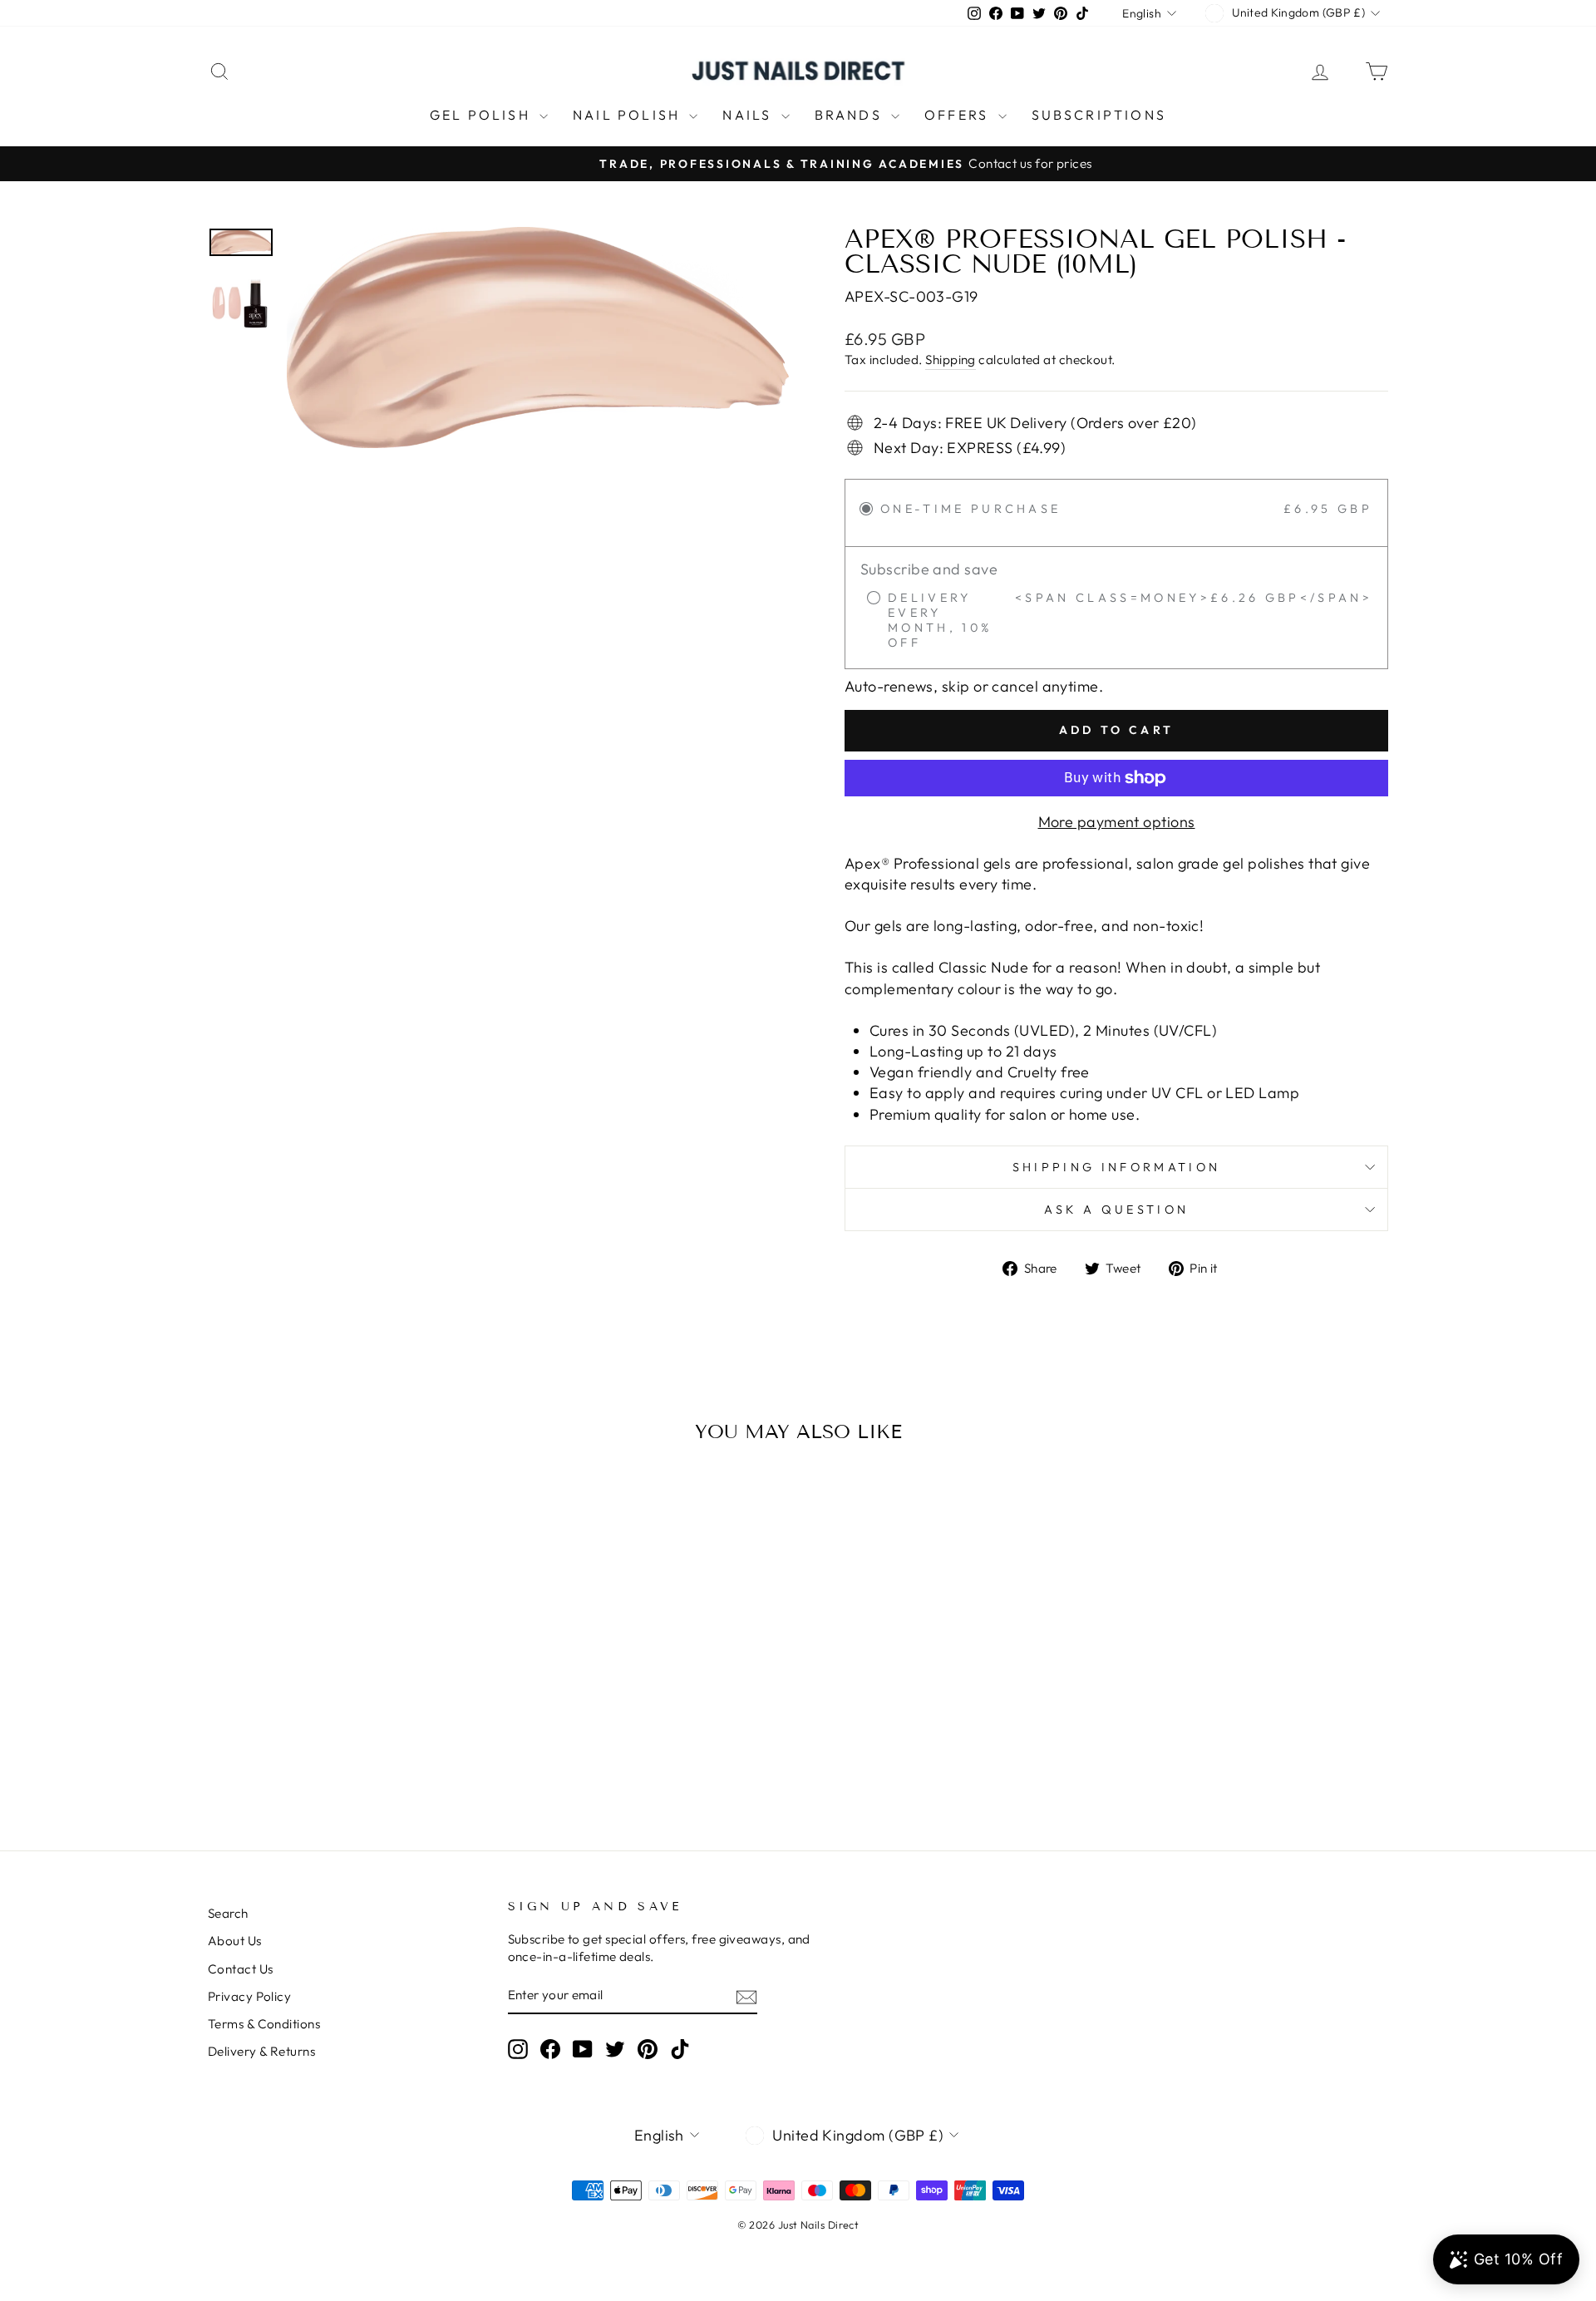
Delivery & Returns (261, 2051)
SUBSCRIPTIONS (1099, 115)
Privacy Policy (249, 1996)
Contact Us (241, 1969)
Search (228, 1913)
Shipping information (1116, 1167)
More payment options (1117, 822)
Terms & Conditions (264, 2024)
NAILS (749, 115)
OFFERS (959, 115)
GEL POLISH (483, 115)
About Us (235, 1941)
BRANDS (851, 115)
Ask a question (1116, 1210)
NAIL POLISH (629, 115)
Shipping (951, 360)
